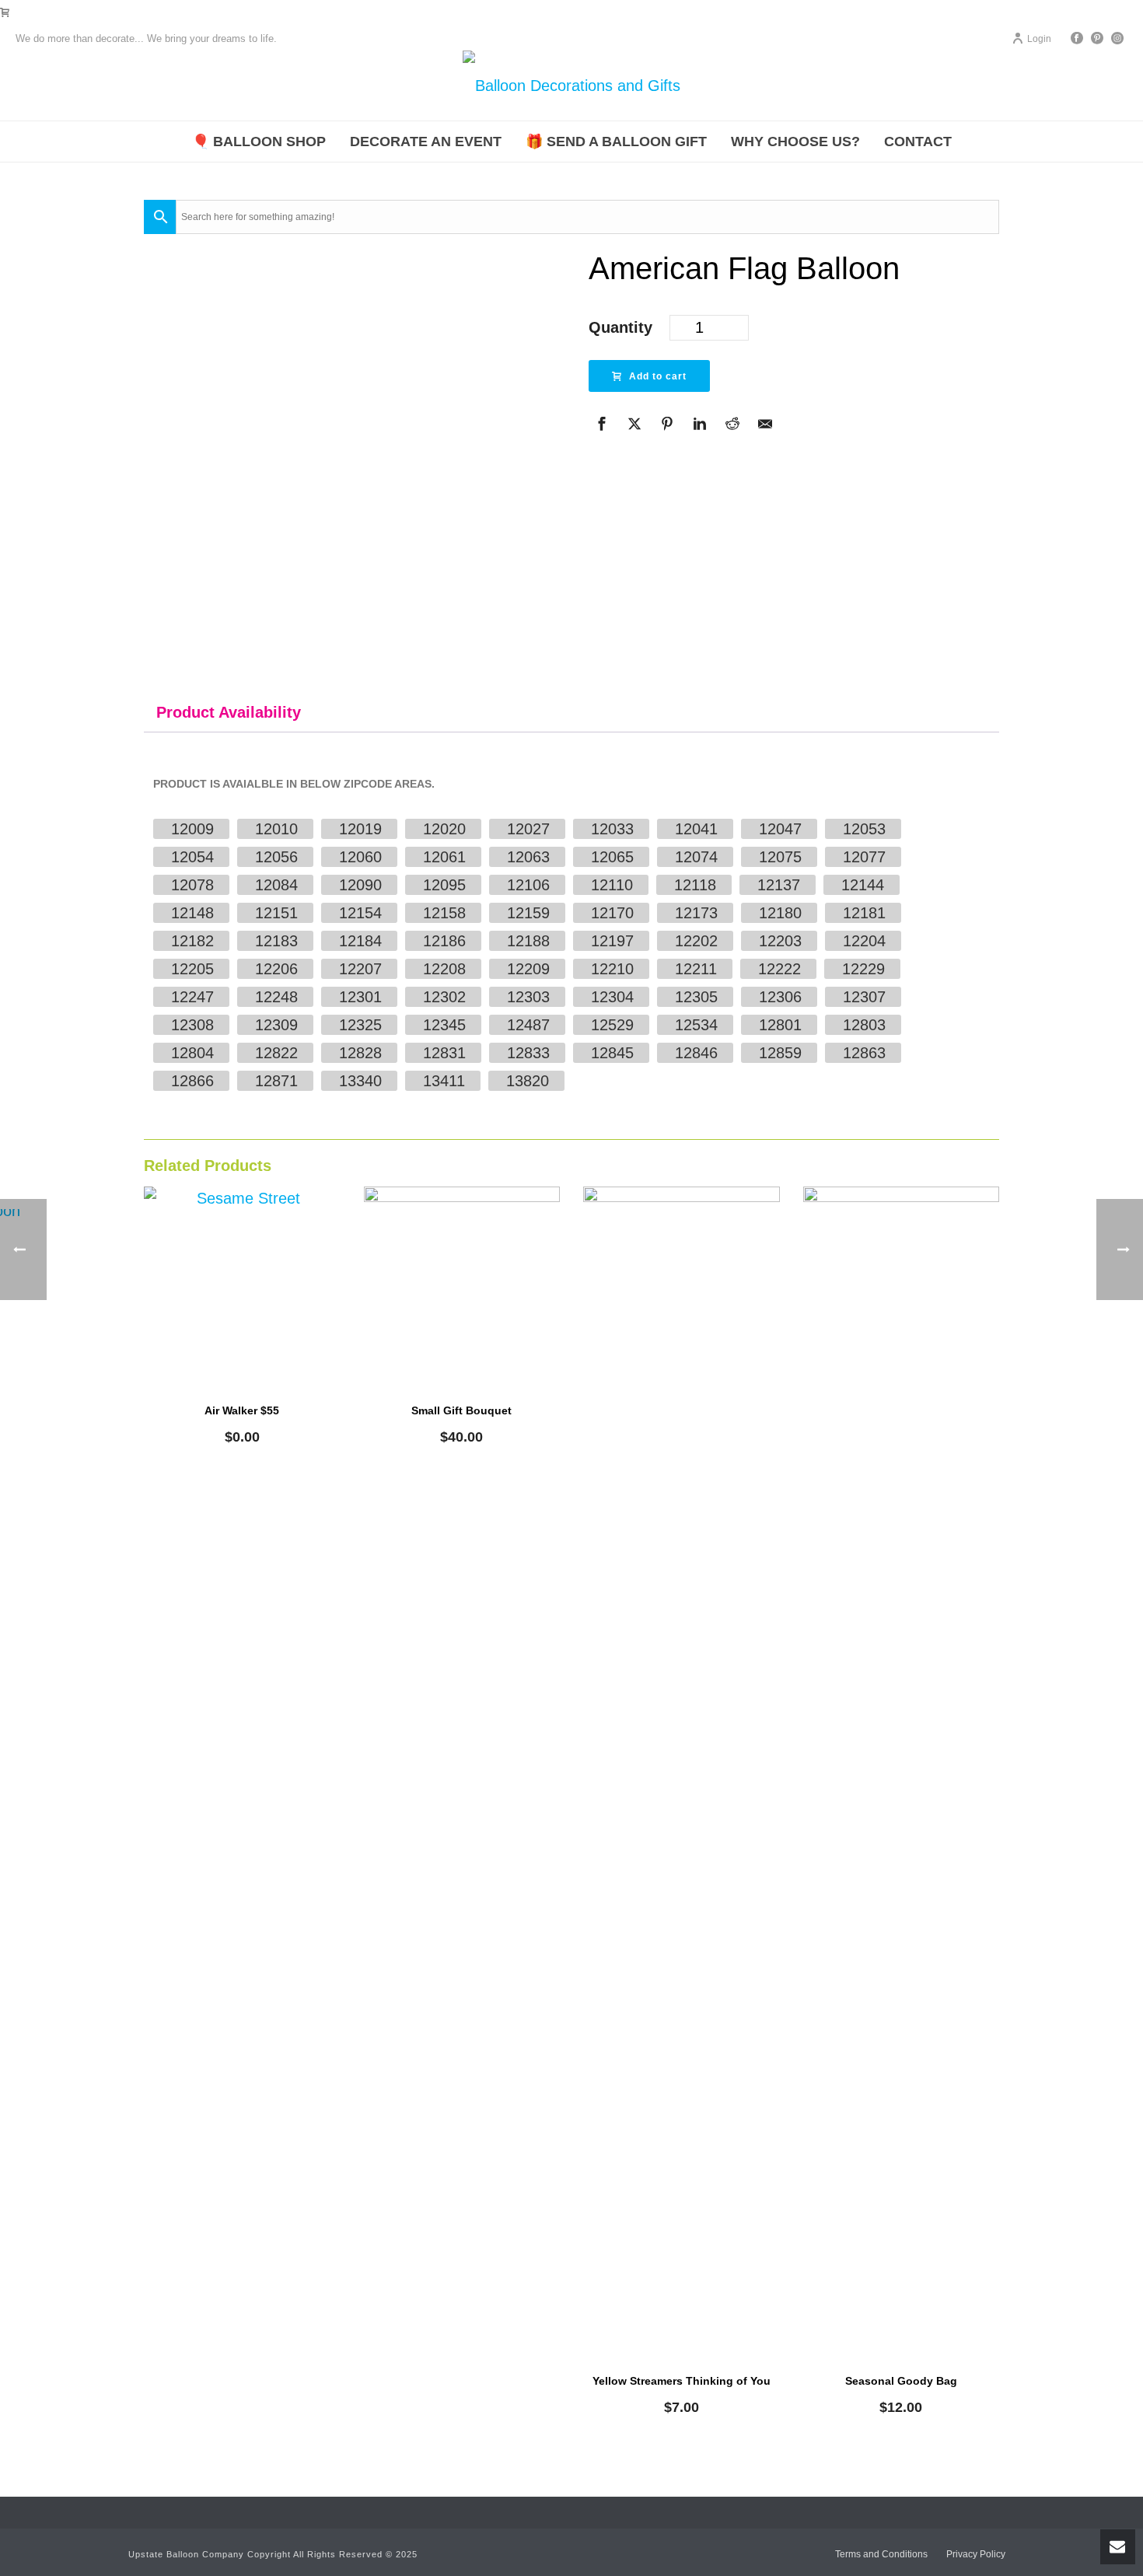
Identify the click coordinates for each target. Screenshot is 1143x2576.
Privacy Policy (976, 2554)
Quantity (620, 327)
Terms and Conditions (881, 2554)
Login (1039, 39)
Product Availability (229, 712)
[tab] (229, 712)
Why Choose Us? (795, 142)
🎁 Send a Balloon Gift (616, 142)
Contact (918, 142)
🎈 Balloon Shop (259, 142)
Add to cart (658, 376)
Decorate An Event (426, 142)
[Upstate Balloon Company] (571, 86)
